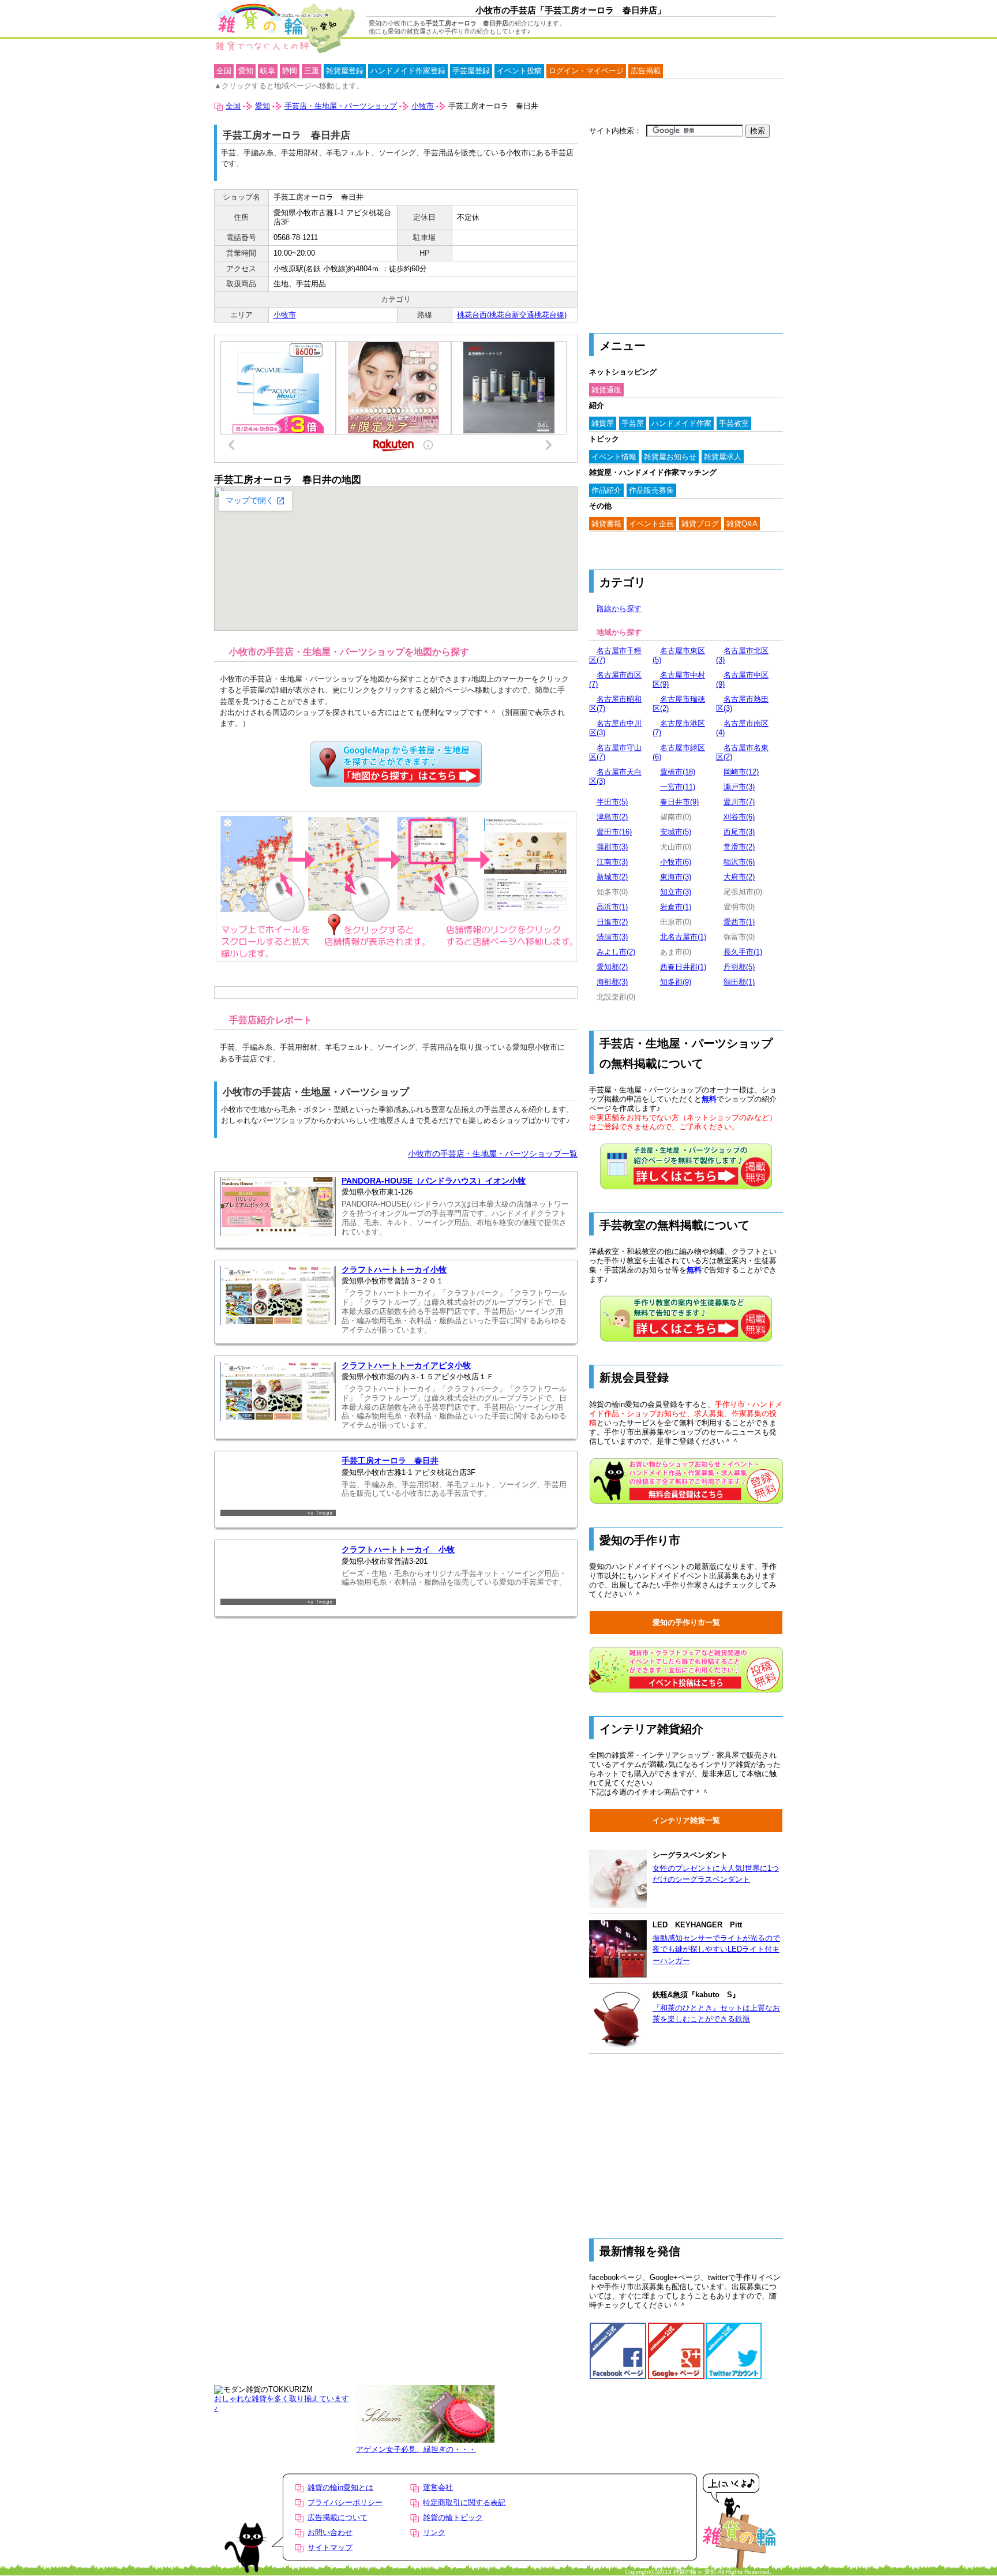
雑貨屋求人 (723, 457)
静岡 (290, 71)
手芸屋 (633, 423)
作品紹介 (606, 490)
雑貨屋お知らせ (670, 457)
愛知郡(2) (612, 967)
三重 (312, 71)
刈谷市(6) (739, 817)
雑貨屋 (603, 423)
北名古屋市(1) (683, 937)
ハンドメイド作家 (681, 423)
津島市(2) (612, 817)
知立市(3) (676, 892)
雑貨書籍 (606, 524)
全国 (224, 71)
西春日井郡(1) (683, 967)
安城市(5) (676, 832)
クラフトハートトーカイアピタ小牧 (406, 1366)
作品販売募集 (651, 490)
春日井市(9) (679, 802)
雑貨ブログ (700, 524)
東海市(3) (676, 877)
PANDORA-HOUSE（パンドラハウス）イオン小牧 (434, 1181)
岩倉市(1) (676, 907)
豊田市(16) (614, 832)
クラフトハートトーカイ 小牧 (398, 1550)
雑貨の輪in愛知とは (340, 2487)
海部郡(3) (612, 982)
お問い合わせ (330, 2532)
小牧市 (285, 315)
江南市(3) (612, 862)
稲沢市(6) (739, 862)
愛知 (246, 71)
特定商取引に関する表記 (464, 2502)
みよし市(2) (616, 952)
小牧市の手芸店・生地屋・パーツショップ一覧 (493, 1154)
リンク (434, 2532)
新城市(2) (612, 877)
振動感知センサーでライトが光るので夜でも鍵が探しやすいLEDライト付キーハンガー (716, 1949)
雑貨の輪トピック (453, 2517)
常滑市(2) (739, 847)
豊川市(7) (739, 802)
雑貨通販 (606, 390)
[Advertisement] (686, 229)
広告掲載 (646, 71)
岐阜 (268, 71)
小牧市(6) (676, 862)
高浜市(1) (612, 907)
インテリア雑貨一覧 (686, 1820)
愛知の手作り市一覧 (686, 1622)
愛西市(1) (739, 922)
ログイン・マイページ (586, 71)
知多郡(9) (676, 982)
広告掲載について (338, 2517)
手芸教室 (734, 423)
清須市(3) (612, 937)
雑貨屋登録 (345, 71)
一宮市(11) (678, 787)
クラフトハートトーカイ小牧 (394, 1270)
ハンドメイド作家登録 (408, 71)
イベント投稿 (519, 71)
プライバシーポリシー (345, 2502)
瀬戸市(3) (739, 787)
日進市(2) (612, 922)
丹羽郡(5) (739, 967)
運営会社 (438, 2487)
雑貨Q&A (742, 524)
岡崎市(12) (741, 772)
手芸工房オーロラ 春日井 (390, 1461)
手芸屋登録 (471, 71)
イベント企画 (651, 524)
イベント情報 (614, 457)
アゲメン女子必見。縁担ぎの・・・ (416, 2449)
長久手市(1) (743, 952)
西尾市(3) (739, 832)
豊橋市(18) (678, 772)
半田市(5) (612, 802)
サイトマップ (330, 2547)
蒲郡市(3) (612, 847)
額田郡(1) (739, 982)
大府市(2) (739, 877)
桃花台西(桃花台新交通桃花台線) (512, 315)
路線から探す (619, 609)
